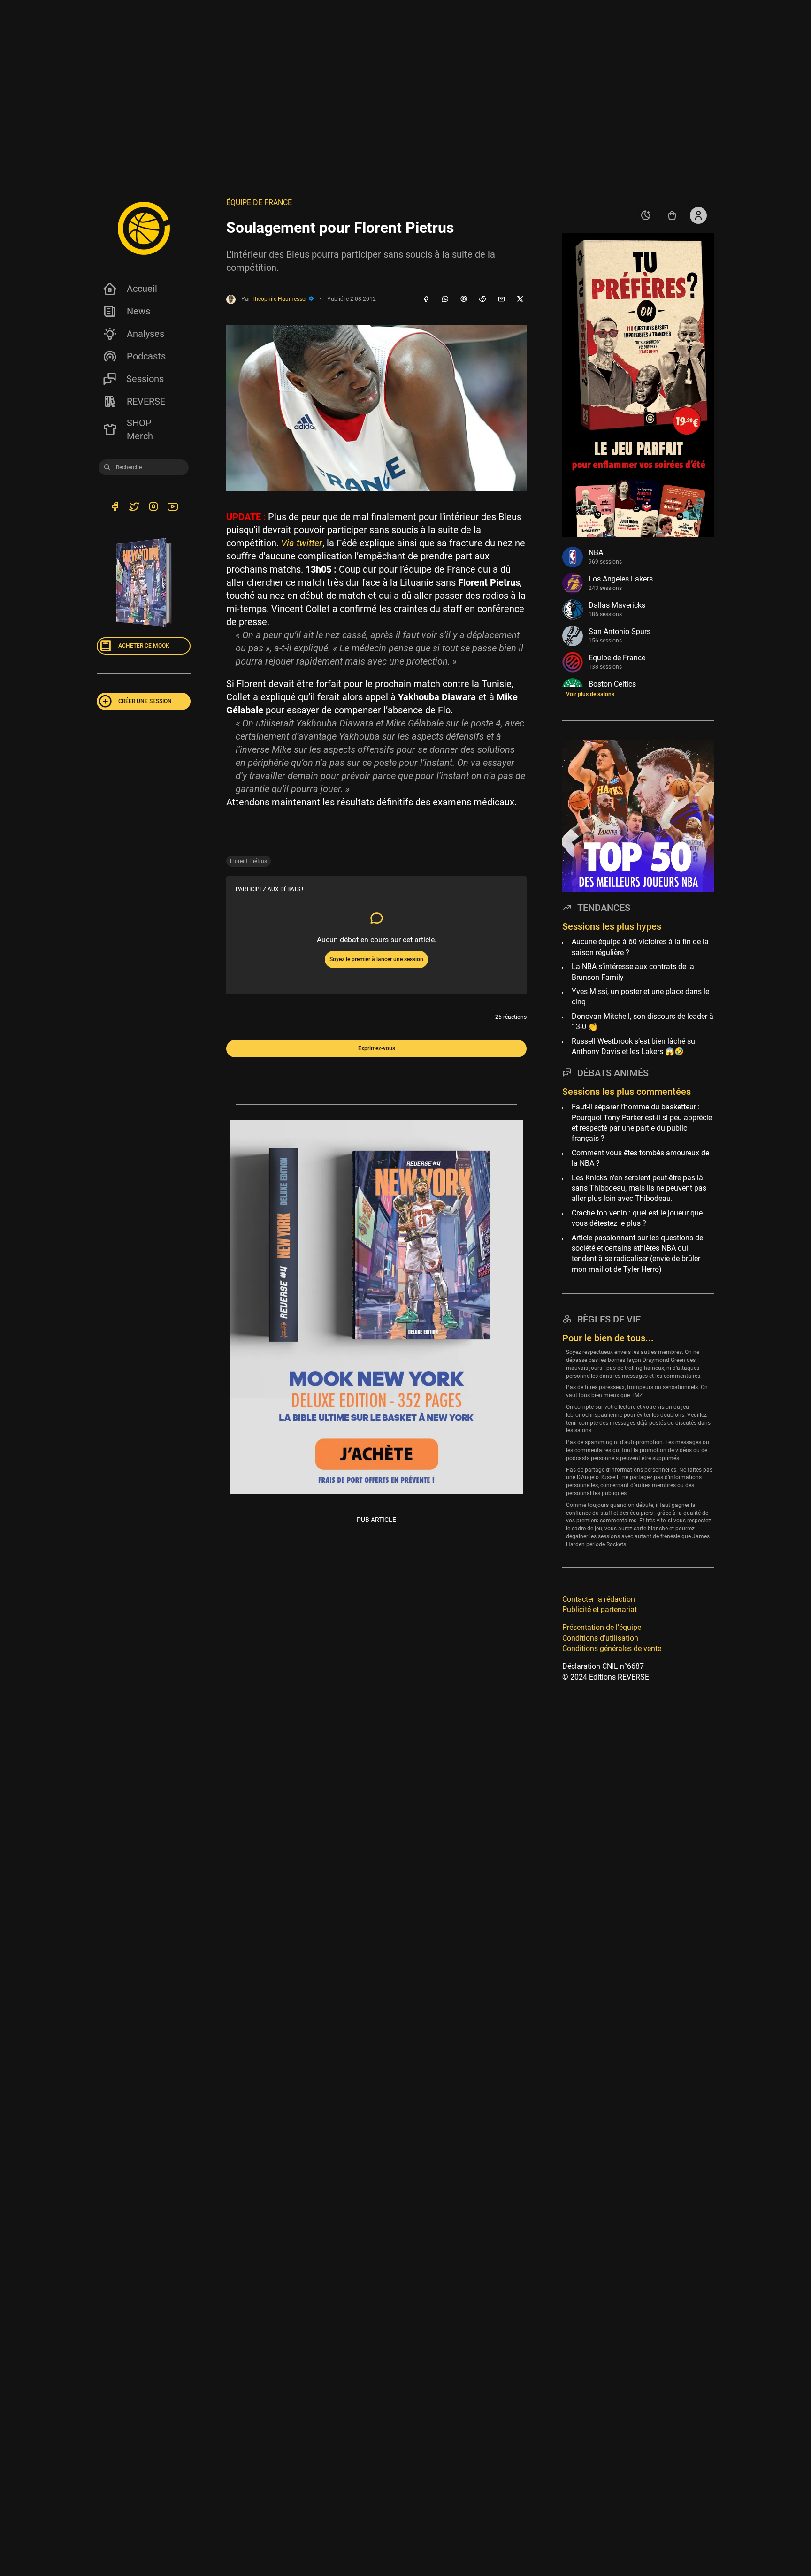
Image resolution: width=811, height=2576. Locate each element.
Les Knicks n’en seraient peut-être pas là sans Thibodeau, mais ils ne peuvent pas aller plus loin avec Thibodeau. (639, 1188)
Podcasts (146, 356)
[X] (520, 299)
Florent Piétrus (249, 861)
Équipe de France (259, 203)
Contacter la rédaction (599, 1599)
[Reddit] (482, 299)
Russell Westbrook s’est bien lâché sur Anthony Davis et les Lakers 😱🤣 (635, 1046)
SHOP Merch (140, 429)
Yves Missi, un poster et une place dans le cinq (640, 997)
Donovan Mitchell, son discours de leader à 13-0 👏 (643, 1021)
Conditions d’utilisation (600, 1638)
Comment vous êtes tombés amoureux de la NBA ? (640, 1158)
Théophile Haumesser (280, 299)
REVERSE (146, 401)
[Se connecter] (698, 215)
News (138, 311)
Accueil (142, 289)
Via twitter (302, 543)
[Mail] (501, 299)
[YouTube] (172, 508)
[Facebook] (426, 299)
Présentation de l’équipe (602, 1627)
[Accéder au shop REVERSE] (672, 215)
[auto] (646, 215)
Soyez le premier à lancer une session (376, 959)
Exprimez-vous (377, 1048)
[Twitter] (134, 508)
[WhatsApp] (445, 299)
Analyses (145, 334)
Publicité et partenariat (600, 1609)
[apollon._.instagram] (153, 508)
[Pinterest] (464, 299)
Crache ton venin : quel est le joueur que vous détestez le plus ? (637, 1218)
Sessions (145, 379)
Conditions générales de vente (612, 1648)
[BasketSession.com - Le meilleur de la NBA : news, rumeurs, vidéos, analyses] (144, 228)
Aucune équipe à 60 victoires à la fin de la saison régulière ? (640, 947)
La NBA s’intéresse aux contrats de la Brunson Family (633, 972)
